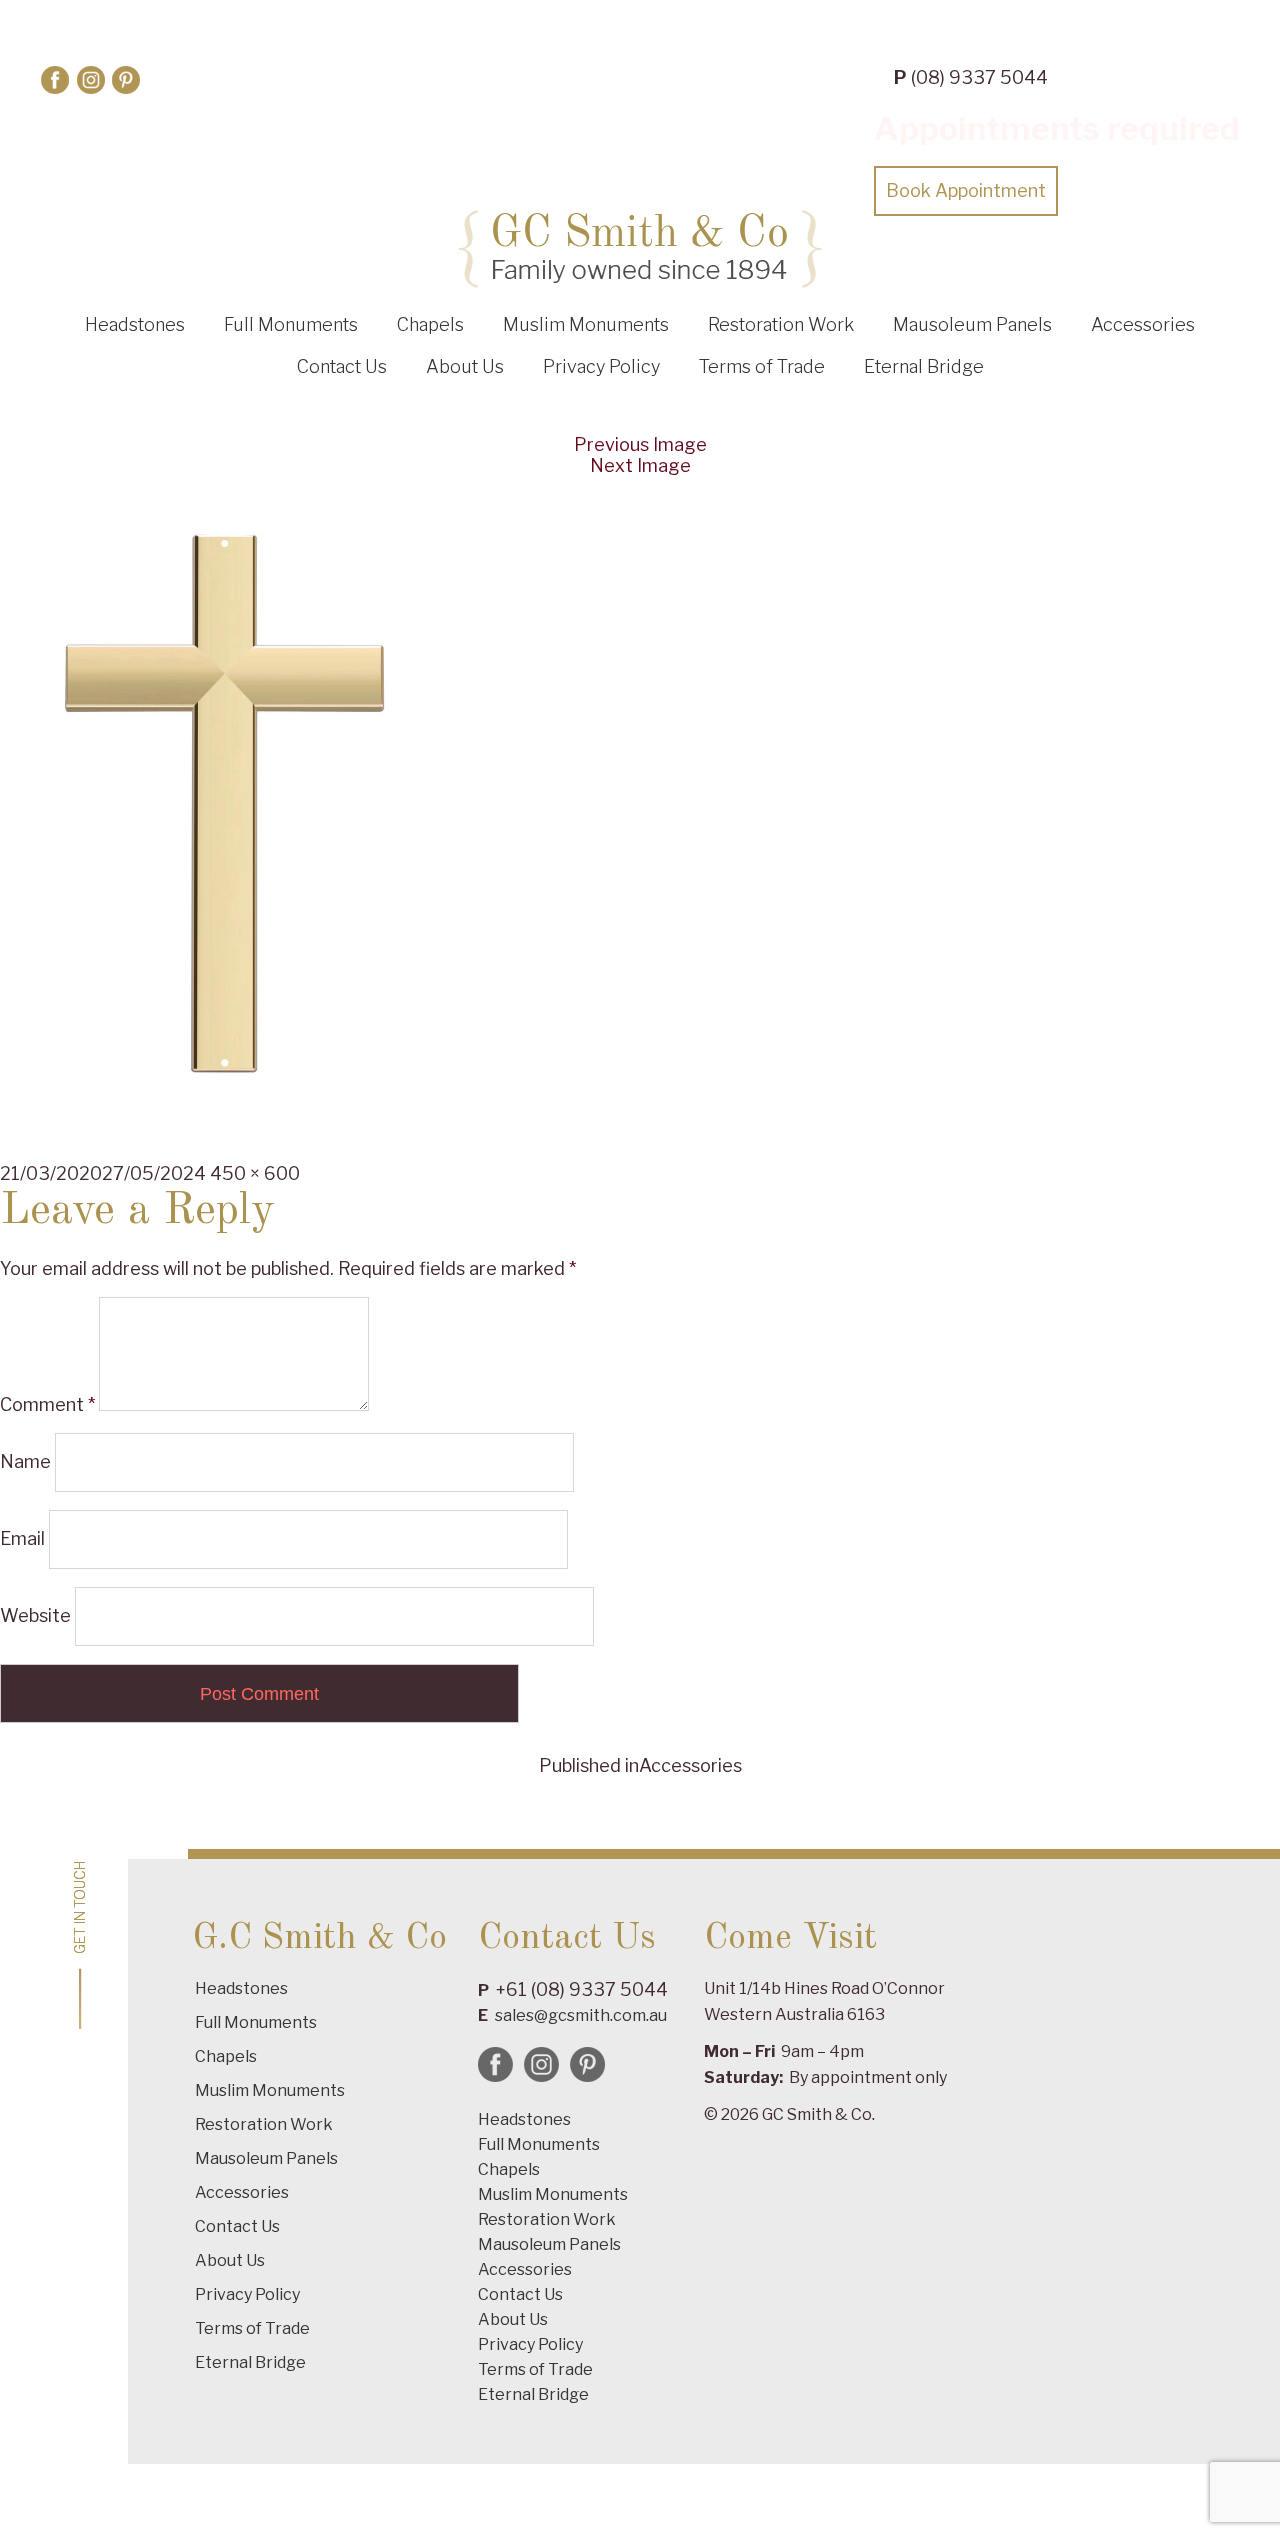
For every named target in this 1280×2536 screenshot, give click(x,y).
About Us (465, 366)
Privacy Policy (601, 366)
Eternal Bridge (924, 366)
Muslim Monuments (586, 324)
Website (35, 1615)
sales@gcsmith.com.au (581, 2015)
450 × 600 (255, 1173)
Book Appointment (966, 190)
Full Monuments (291, 324)
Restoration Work (781, 324)
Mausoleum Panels (972, 324)
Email (22, 1538)
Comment (47, 1404)
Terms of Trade (762, 366)
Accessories (1143, 324)
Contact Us (342, 366)
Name (25, 1461)
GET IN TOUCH (80, 1907)
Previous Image (640, 444)
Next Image (640, 465)
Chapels (430, 324)
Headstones (135, 324)
